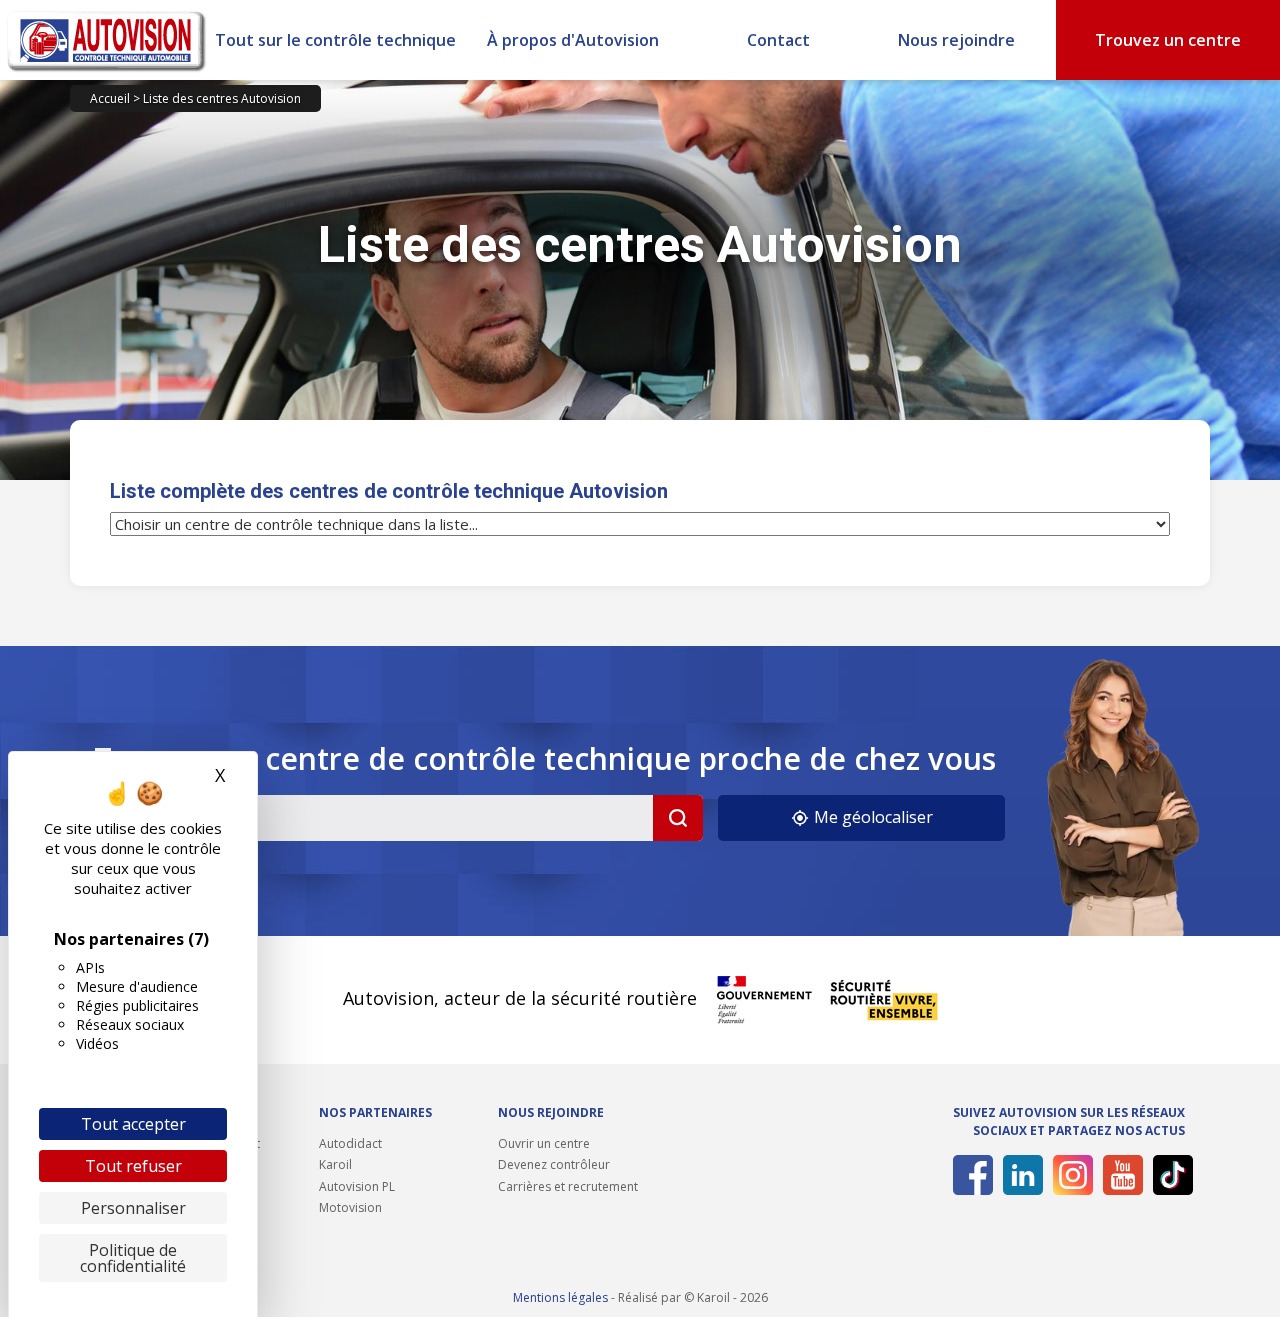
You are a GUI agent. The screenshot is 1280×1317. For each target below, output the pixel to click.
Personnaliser (133, 1208)
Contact (778, 40)
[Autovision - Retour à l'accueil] (107, 40)
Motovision (350, 1207)
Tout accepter (133, 1124)
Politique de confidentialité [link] (133, 1258)
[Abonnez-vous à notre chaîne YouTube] (1119, 1175)
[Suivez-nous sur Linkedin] (1019, 1175)
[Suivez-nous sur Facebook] (969, 1175)
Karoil (335, 1164)
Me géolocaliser (871, 817)
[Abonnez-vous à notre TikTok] (1169, 1175)
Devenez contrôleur (554, 1164)
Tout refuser (133, 1166)
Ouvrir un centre (544, 1143)
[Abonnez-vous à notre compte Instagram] (1069, 1175)
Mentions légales (560, 1297)
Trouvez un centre (1168, 40)
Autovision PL (357, 1186)
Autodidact (350, 1143)
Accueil (110, 98)
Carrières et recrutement (568, 1186)
